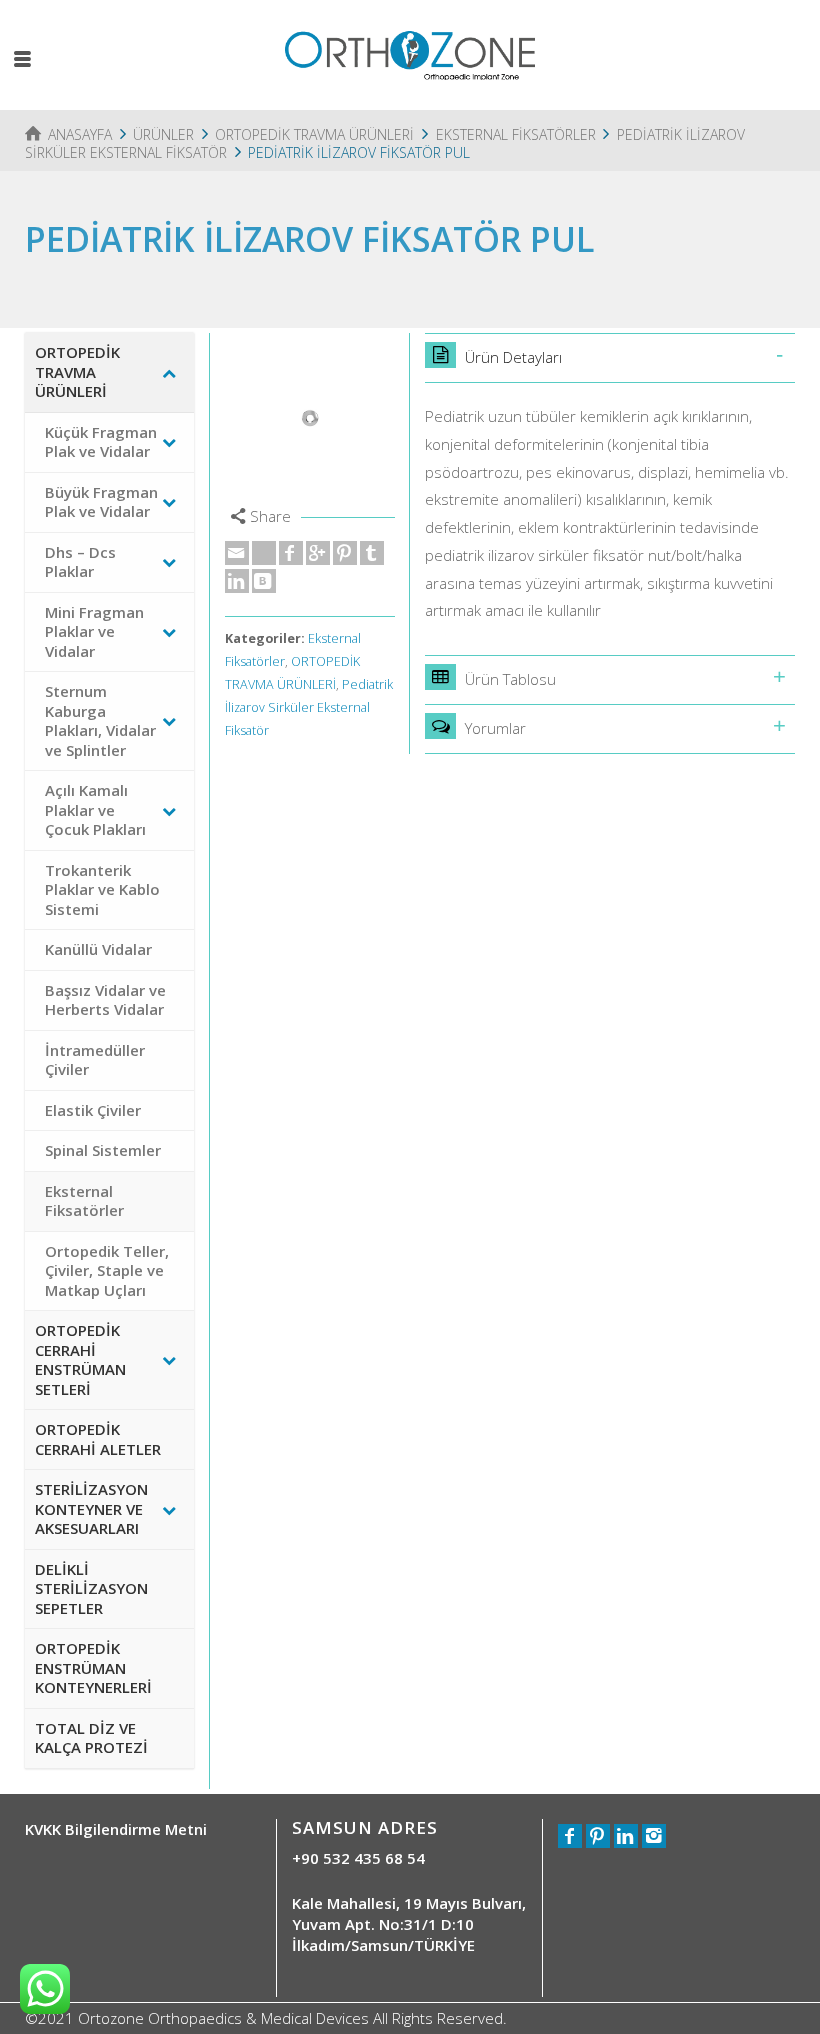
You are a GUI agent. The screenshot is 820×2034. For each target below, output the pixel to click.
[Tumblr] (372, 553)
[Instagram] (654, 1836)
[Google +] (318, 553)
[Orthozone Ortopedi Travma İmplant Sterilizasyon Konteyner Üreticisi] (410, 53)
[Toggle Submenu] (169, 372)
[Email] (237, 553)
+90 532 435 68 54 (358, 1858)
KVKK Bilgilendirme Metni (116, 1829)
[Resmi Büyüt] (310, 418)
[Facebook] (291, 553)
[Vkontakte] (264, 581)
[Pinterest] (345, 553)
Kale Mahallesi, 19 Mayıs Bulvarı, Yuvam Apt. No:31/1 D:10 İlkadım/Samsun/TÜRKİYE (409, 1924)
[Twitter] (264, 553)
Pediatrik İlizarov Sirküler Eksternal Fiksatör (309, 707)
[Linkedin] (237, 581)
